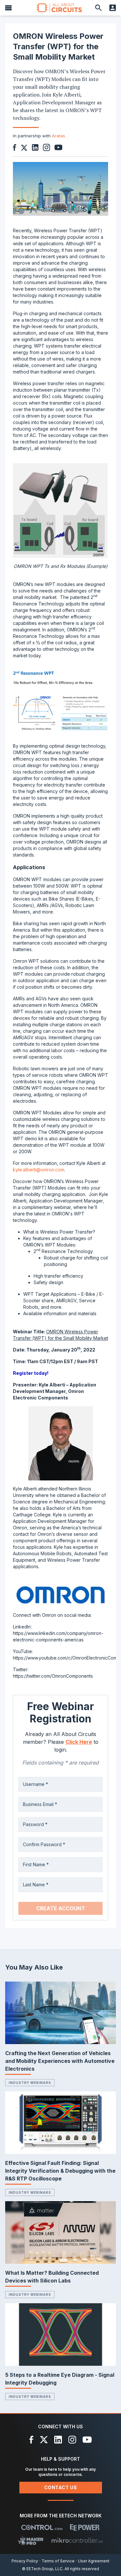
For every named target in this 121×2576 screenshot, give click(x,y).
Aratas (59, 136)
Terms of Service (58, 2561)
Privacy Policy (25, 2561)
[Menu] (8, 8)
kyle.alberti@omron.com (39, 1170)
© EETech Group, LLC (42, 2569)
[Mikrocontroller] (77, 2540)
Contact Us (61, 2487)
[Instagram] (72, 2440)
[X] (44, 2440)
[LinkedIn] (58, 2440)
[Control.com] (42, 2527)
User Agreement (94, 2561)
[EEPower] (85, 2527)
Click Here (79, 1742)
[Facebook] (31, 2440)
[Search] (98, 8)
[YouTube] (87, 2440)
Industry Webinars (30, 2083)
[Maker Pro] (31, 2540)
